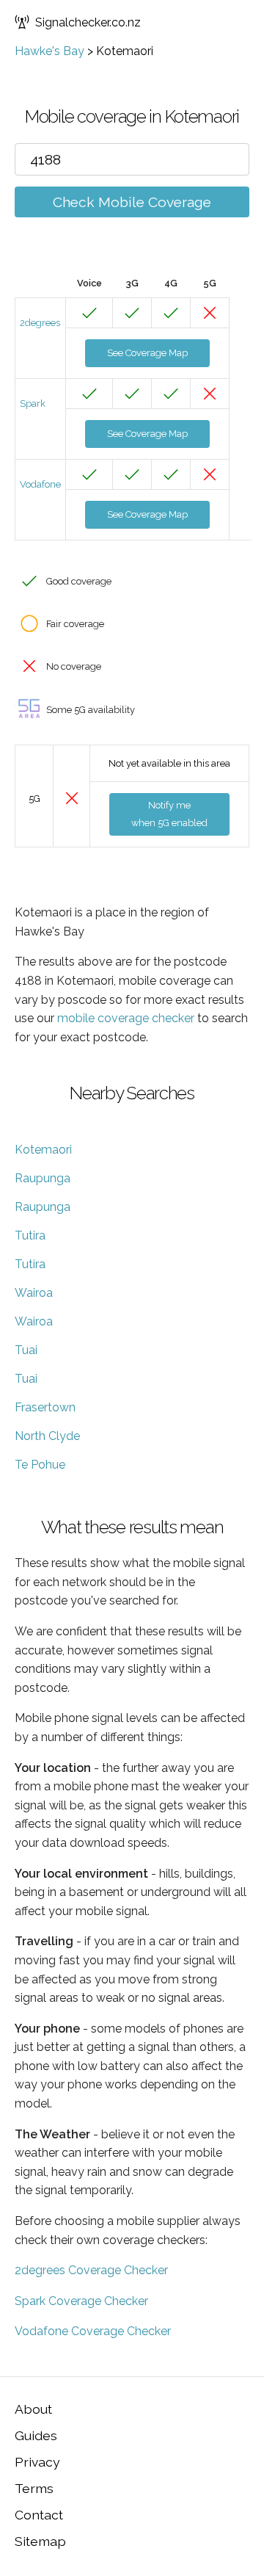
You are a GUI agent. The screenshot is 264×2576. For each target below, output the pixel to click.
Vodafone (40, 484)
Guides (36, 2435)
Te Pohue (40, 1465)
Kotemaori (43, 1150)
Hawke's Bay (49, 51)
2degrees (40, 323)
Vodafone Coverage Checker (93, 2331)
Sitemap (40, 2541)
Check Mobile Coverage (132, 202)
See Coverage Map (147, 353)
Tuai (26, 1350)
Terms (34, 2488)
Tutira (30, 1235)
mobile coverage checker (126, 1018)
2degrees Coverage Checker (91, 2270)
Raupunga (43, 1178)
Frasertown (45, 1407)
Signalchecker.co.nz (88, 22)
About (33, 2409)
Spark (33, 404)
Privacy (37, 2462)
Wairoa (34, 1293)
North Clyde (47, 1436)
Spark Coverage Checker (81, 2301)
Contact (39, 2515)
